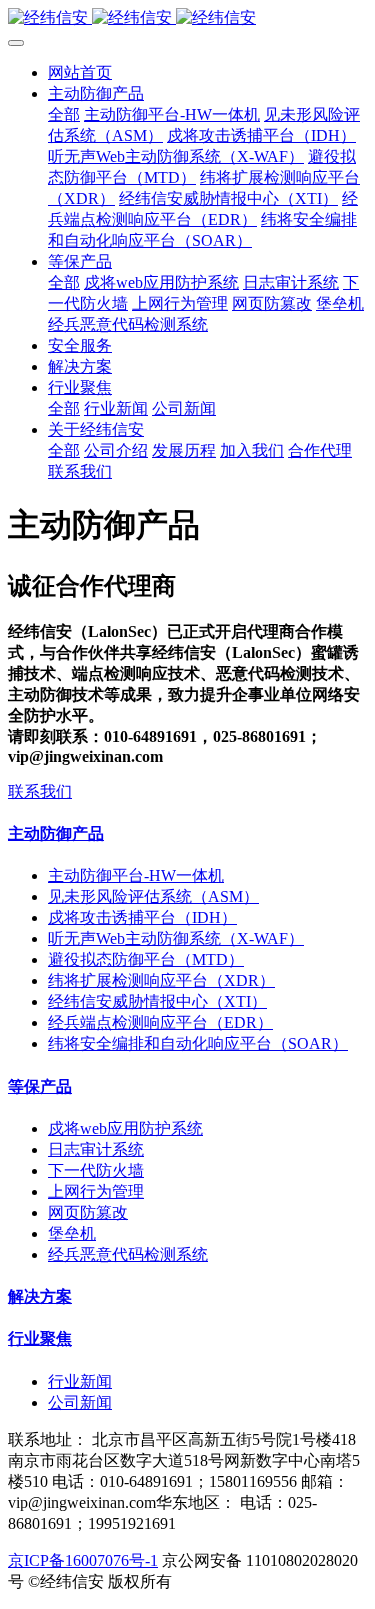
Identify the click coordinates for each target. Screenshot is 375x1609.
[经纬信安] (187, 18)
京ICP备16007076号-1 (83, 1560)
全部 (64, 114)
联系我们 (40, 791)
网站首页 (80, 72)
